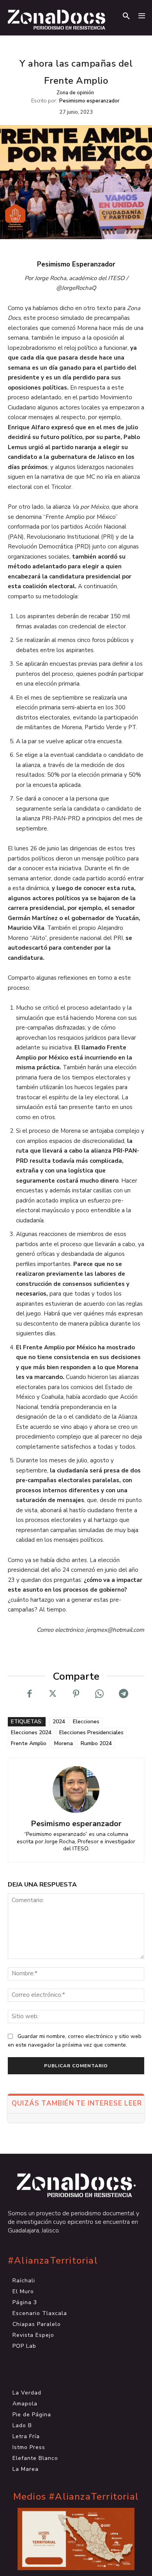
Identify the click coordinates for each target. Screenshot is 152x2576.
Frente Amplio (29, 1743)
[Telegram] (123, 1694)
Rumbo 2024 (96, 1743)
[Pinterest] (76, 1694)
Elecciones (86, 1722)
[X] (53, 1694)
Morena (64, 1743)
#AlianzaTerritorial (53, 2261)
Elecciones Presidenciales (91, 1732)
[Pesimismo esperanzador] (76, 1790)
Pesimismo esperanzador (89, 101)
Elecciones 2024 (31, 1732)
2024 (59, 1722)
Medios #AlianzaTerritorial (76, 2497)
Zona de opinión (75, 93)
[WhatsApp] (99, 1694)
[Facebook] (29, 1694)
